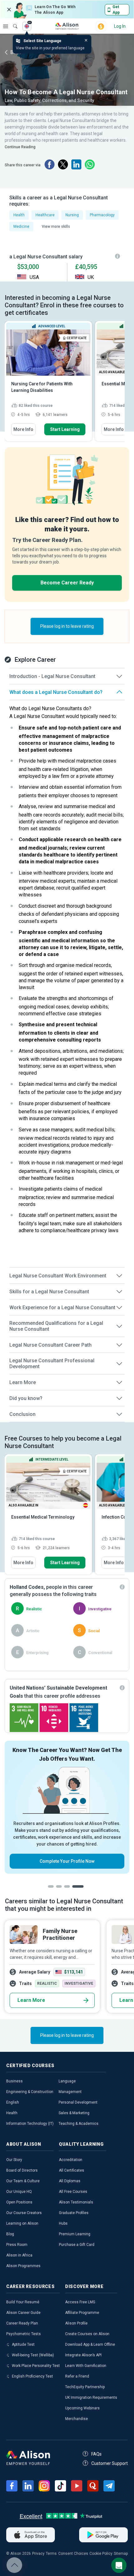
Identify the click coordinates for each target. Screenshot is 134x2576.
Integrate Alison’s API (83, 2355)
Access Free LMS (80, 2302)
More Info (23, 429)
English (13, 2102)
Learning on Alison (22, 2223)
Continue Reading (20, 147)
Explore (6, 26)
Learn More (31, 2000)
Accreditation (71, 2160)
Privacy (38, 2554)
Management (70, 2092)
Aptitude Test (23, 2344)
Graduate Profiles (74, 2213)
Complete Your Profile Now (67, 1861)
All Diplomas (70, 2181)
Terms (51, 2554)
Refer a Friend (77, 2376)
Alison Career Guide (23, 2313)
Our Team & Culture (23, 2181)
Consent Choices (73, 2554)
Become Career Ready (67, 583)
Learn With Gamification (86, 2366)
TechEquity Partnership (85, 2387)
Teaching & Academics (79, 2124)
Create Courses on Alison (87, 2334)
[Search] (12, 22)
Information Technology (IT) (30, 2124)
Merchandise (77, 2419)
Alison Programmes (23, 2266)
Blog (10, 2234)
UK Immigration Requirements (91, 2398)
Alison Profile (76, 2323)
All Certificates (72, 2170)
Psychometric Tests (24, 2334)
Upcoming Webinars (82, 2408)
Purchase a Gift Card (77, 2245)
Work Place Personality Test (36, 2366)
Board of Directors (22, 2170)
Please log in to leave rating (67, 626)
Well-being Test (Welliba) (33, 2355)
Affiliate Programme (82, 2313)
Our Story (14, 2160)
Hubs (63, 2223)
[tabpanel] (67, 1807)
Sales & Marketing (74, 2113)
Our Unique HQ (19, 2192)
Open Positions (19, 2202)
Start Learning (65, 429)
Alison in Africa (19, 2255)
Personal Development (78, 2102)
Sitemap (121, 2554)
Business (14, 2081)
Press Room (17, 2245)
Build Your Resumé (23, 2302)
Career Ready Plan (22, 2323)
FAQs (96, 2454)
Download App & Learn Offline (90, 2344)
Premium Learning (75, 2234)
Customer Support (110, 2463)
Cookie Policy (101, 2554)
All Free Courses (73, 2192)
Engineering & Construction (30, 2092)
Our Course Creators (24, 2213)
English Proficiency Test (32, 2376)
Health (12, 2113)
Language (67, 2081)
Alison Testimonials (76, 2202)
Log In (120, 26)
